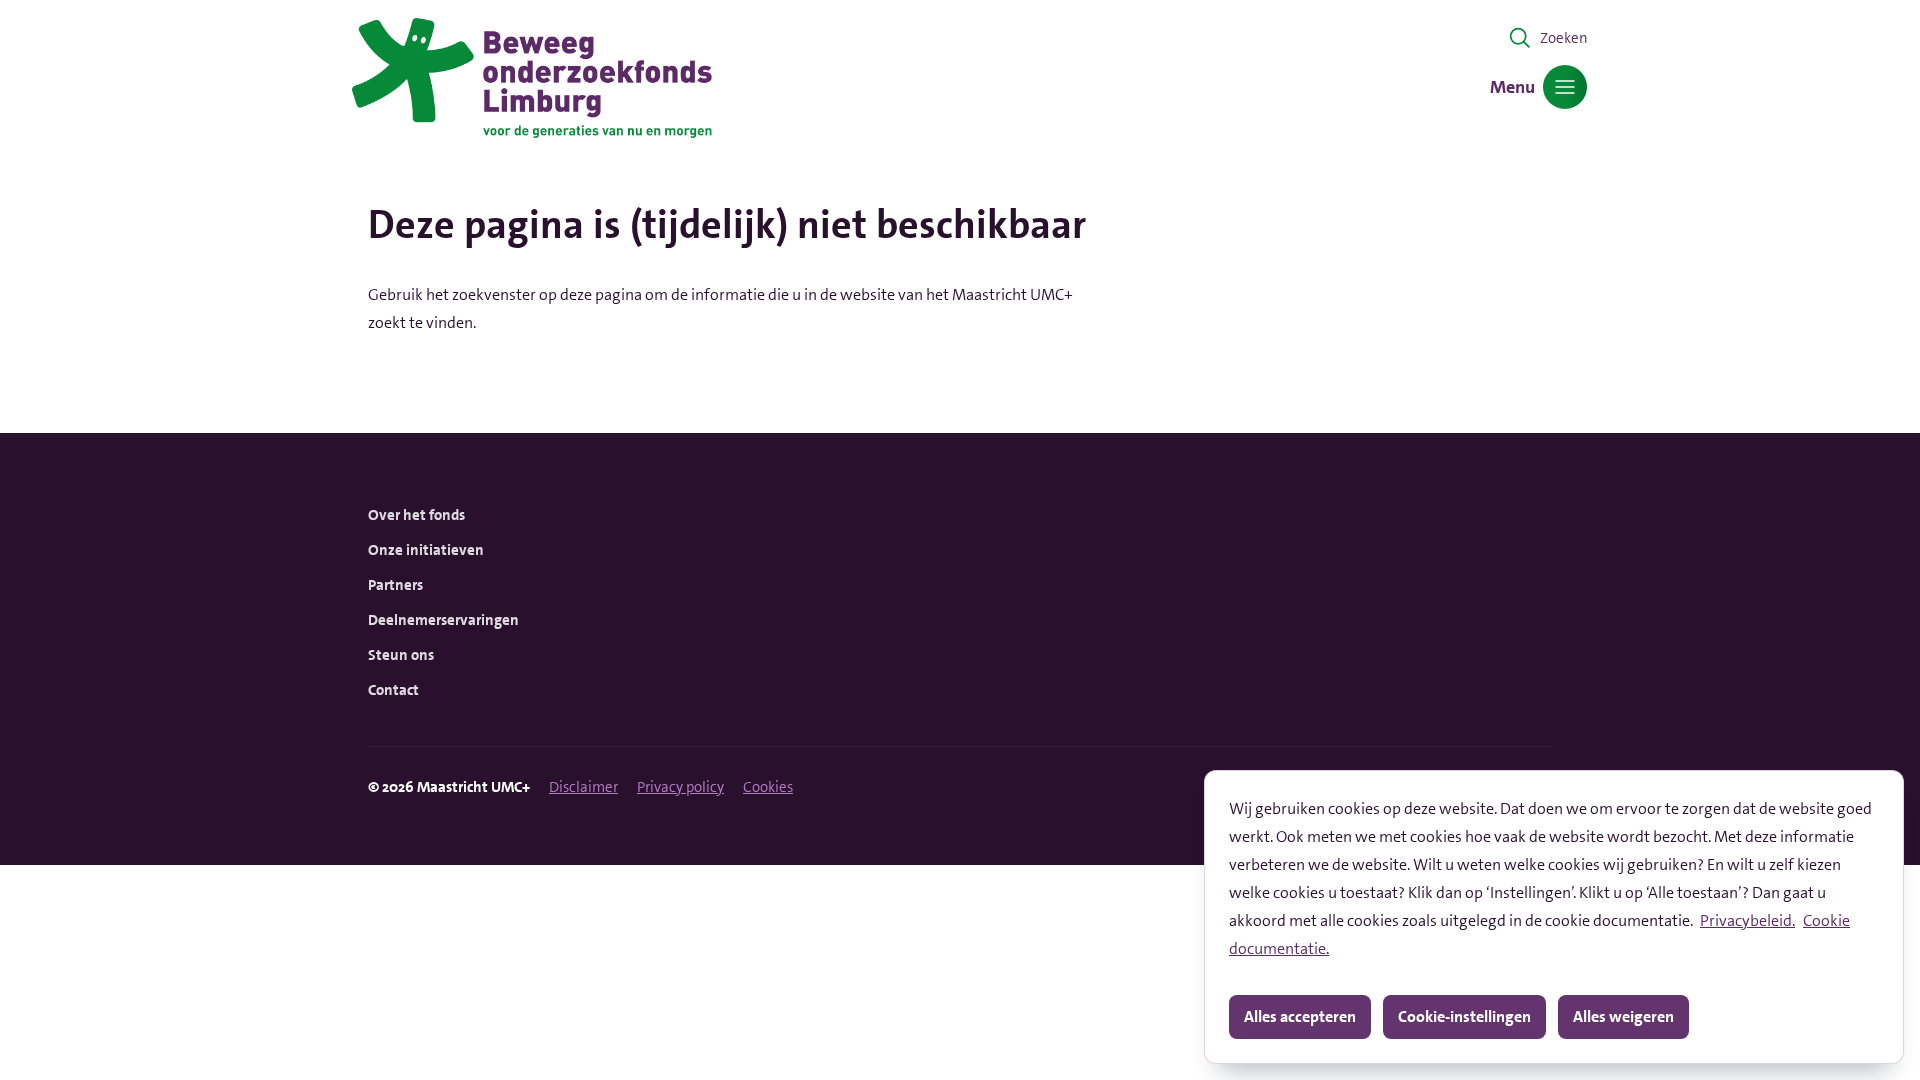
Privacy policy (680, 787)
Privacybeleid (1746, 920)
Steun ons (401, 655)
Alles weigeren (1623, 1016)
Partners (395, 585)
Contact (393, 690)
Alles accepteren (1300, 1016)
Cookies (768, 787)
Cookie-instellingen (1464, 1016)
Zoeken (1564, 38)
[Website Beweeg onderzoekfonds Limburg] (532, 78)
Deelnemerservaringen (443, 620)
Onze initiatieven (426, 550)
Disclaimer (583, 787)
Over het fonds (416, 515)
